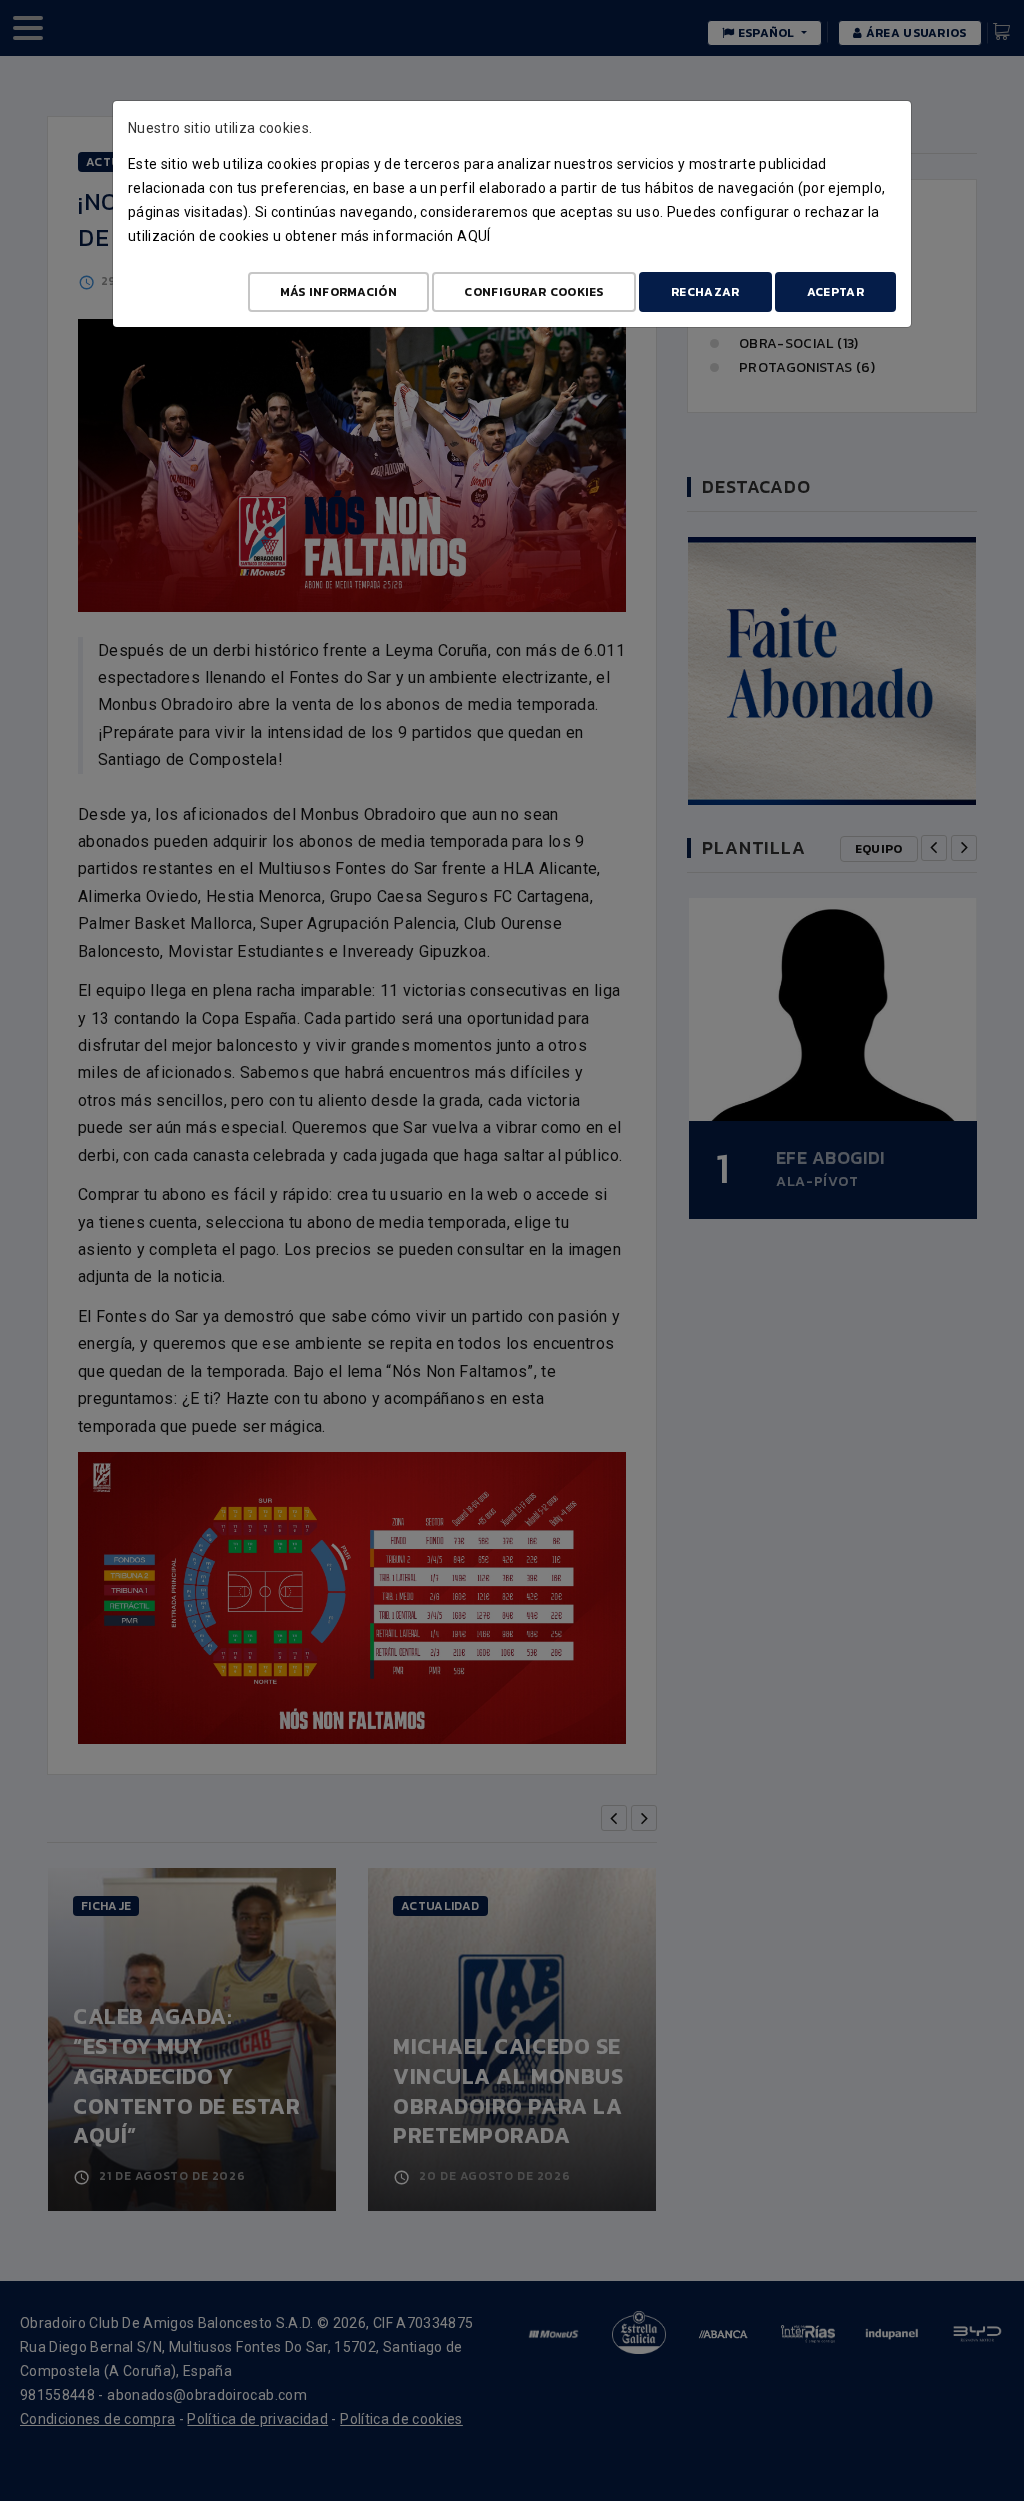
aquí (473, 236)
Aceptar (835, 292)
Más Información (339, 292)
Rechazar (705, 292)
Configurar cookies (533, 292)
